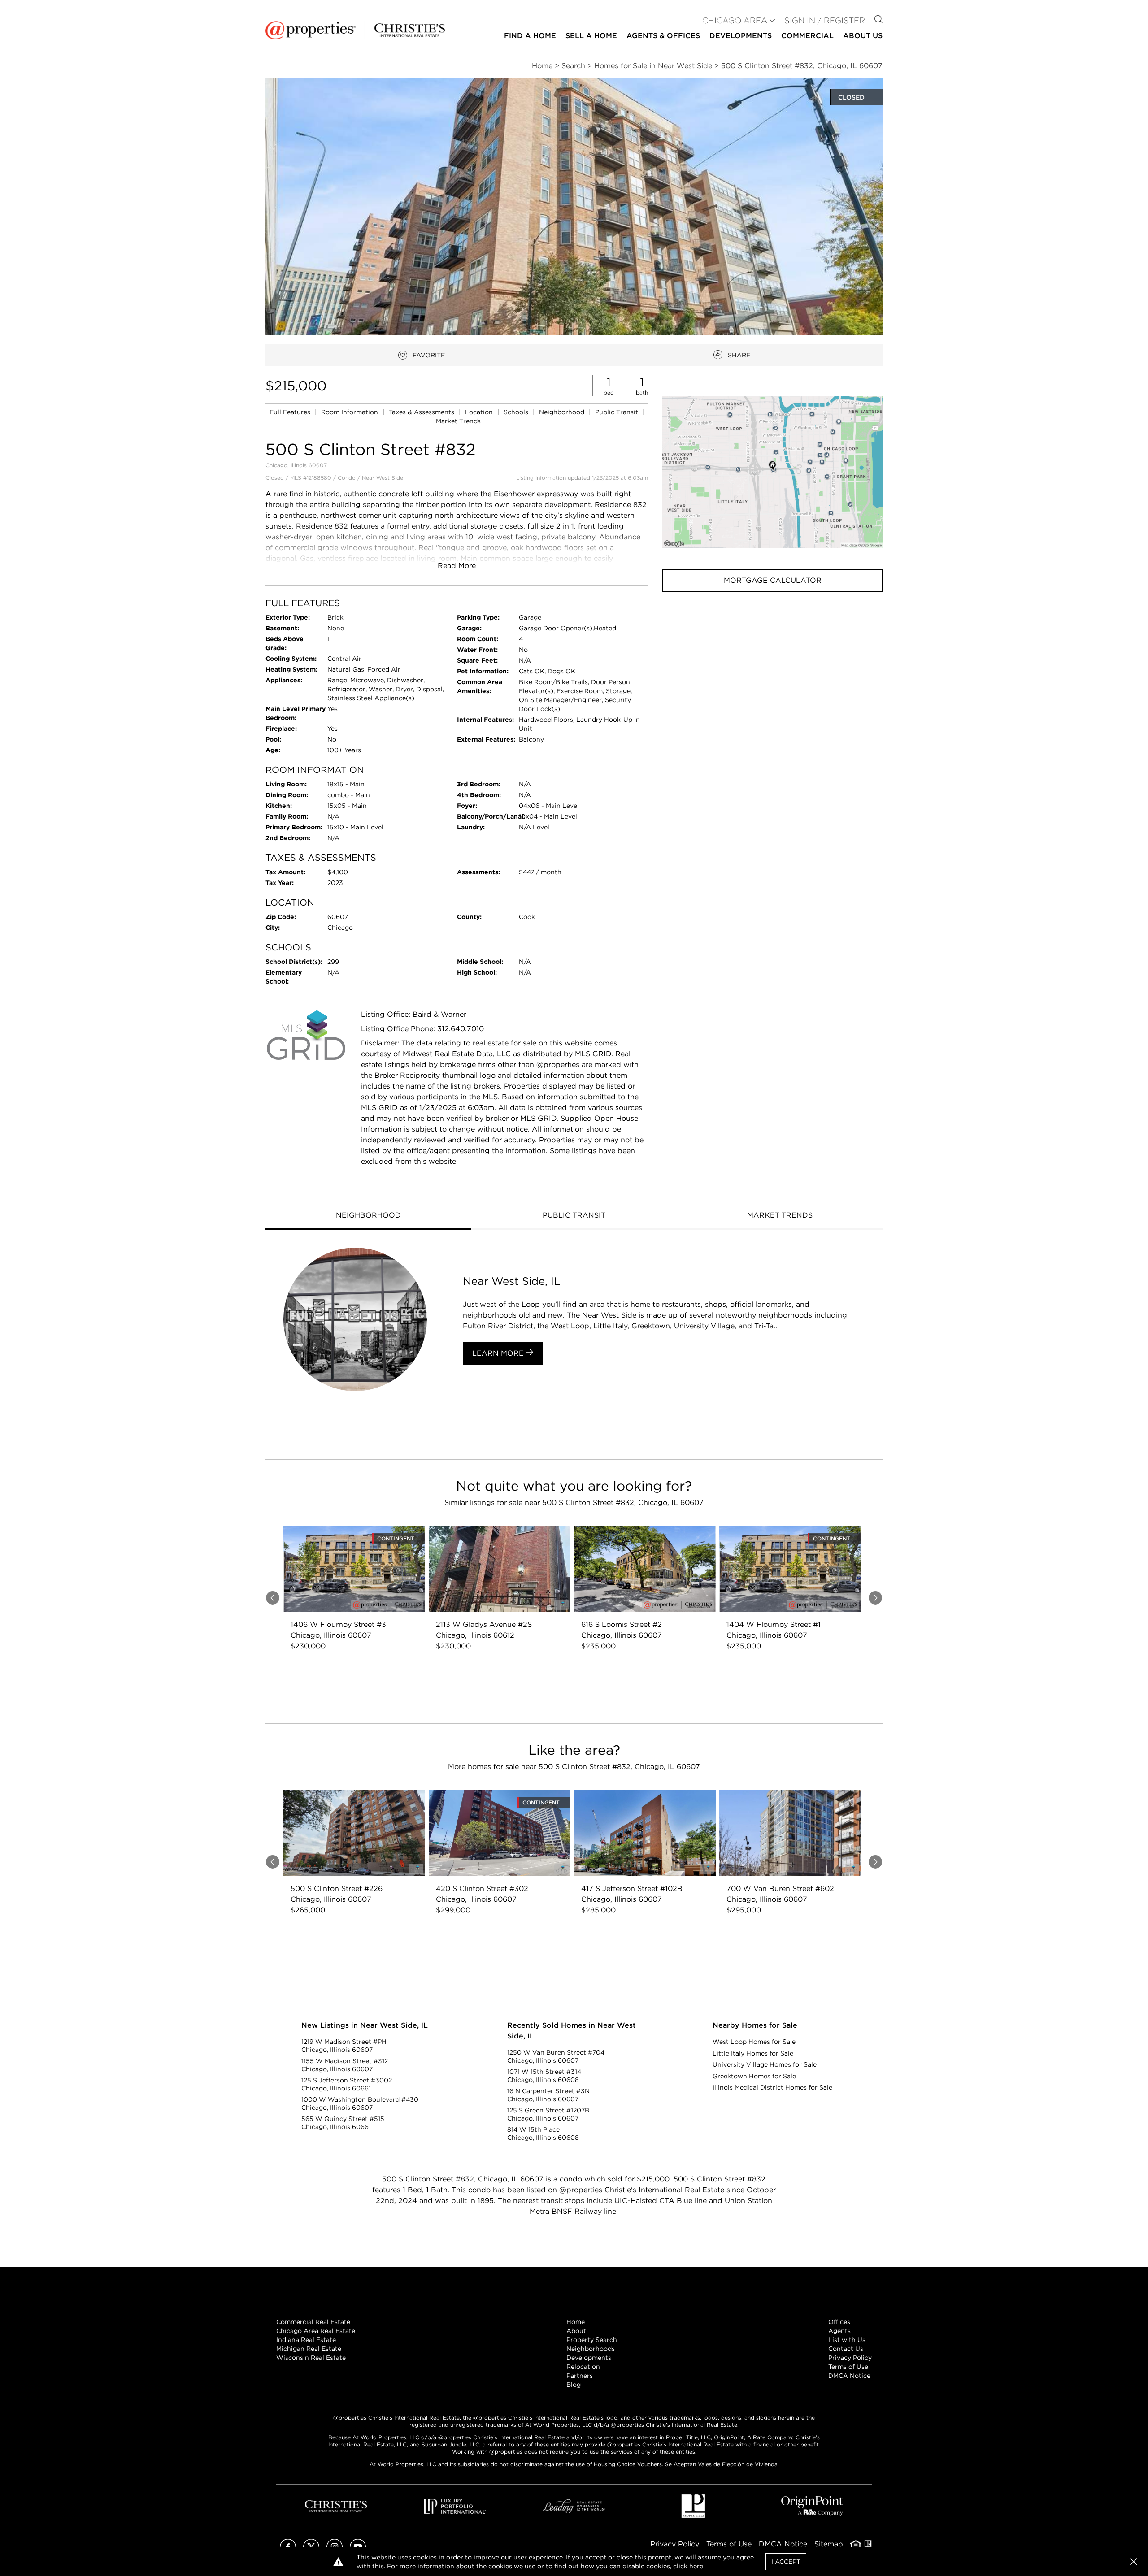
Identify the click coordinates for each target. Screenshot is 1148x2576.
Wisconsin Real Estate (311, 2358)
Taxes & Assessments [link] (422, 412)
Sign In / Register (825, 20)
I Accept (786, 2562)
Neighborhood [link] (563, 412)
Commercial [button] (807, 36)
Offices (839, 2322)
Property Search (592, 2340)
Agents (839, 2331)
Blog (574, 2385)
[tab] (368, 1216)
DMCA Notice (849, 2376)
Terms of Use (848, 2367)
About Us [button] (863, 36)
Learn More (499, 1353)
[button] (772, 472)
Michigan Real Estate (309, 2349)
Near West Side (383, 478)
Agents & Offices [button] (663, 36)
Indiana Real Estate (306, 2340)
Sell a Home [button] (591, 36)
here (696, 2566)
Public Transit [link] (617, 412)
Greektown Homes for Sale (754, 2076)
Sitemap (829, 2544)
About (576, 2331)
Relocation (583, 2367)
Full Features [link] (291, 412)
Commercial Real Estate (313, 2322)
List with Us (847, 2340)
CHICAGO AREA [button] (735, 20)
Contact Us (846, 2349)
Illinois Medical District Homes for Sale (772, 2087)
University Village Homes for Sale (765, 2064)
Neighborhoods (591, 2349)
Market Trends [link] (458, 421)
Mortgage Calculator (773, 580)
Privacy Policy (850, 2358)
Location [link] (480, 412)
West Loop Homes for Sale (754, 2042)
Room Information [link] (350, 412)
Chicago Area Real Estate (316, 2331)
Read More (457, 566)
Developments (741, 36)
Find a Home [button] (530, 36)
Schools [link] (517, 412)
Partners (580, 2376)
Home (576, 2322)
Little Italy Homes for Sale (753, 2053)
